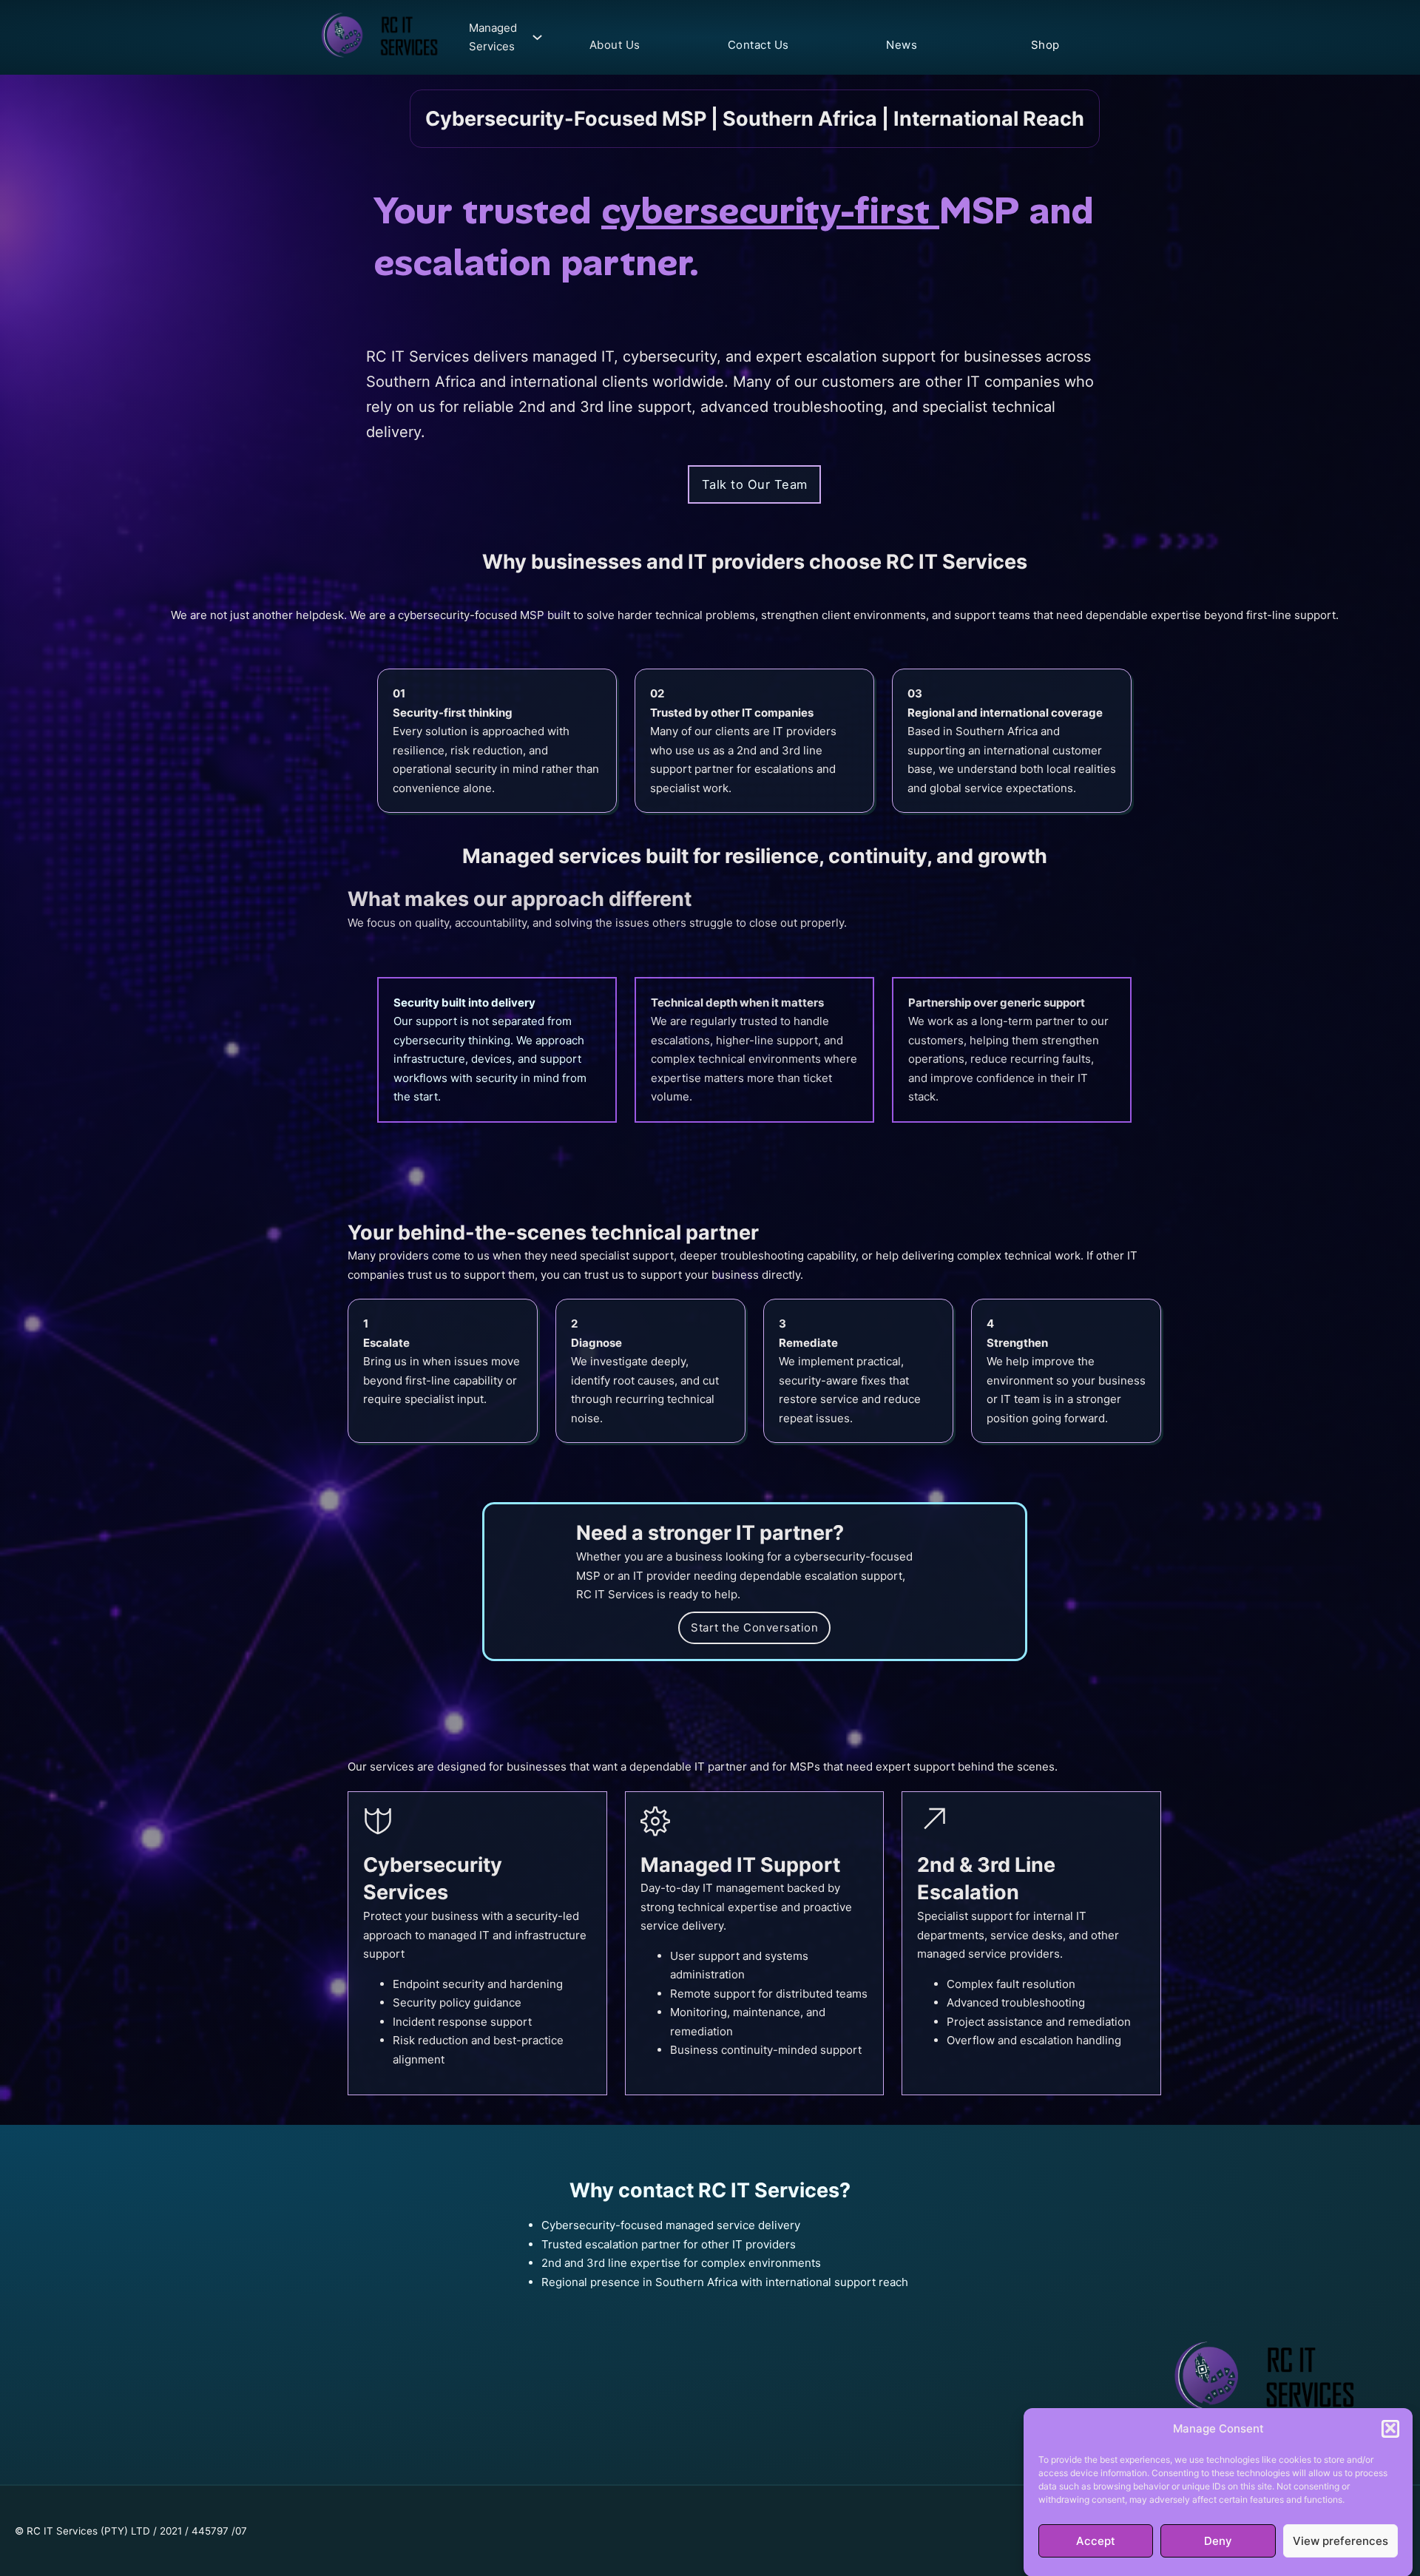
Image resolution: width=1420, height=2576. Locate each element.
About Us (615, 45)
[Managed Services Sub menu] (534, 37)
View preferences (1340, 2541)
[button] (1390, 2428)
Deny (1218, 2541)
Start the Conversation (754, 1627)
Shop (1045, 45)
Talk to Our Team (755, 484)
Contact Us (758, 45)
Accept (1096, 2541)
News (902, 45)
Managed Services (493, 37)
